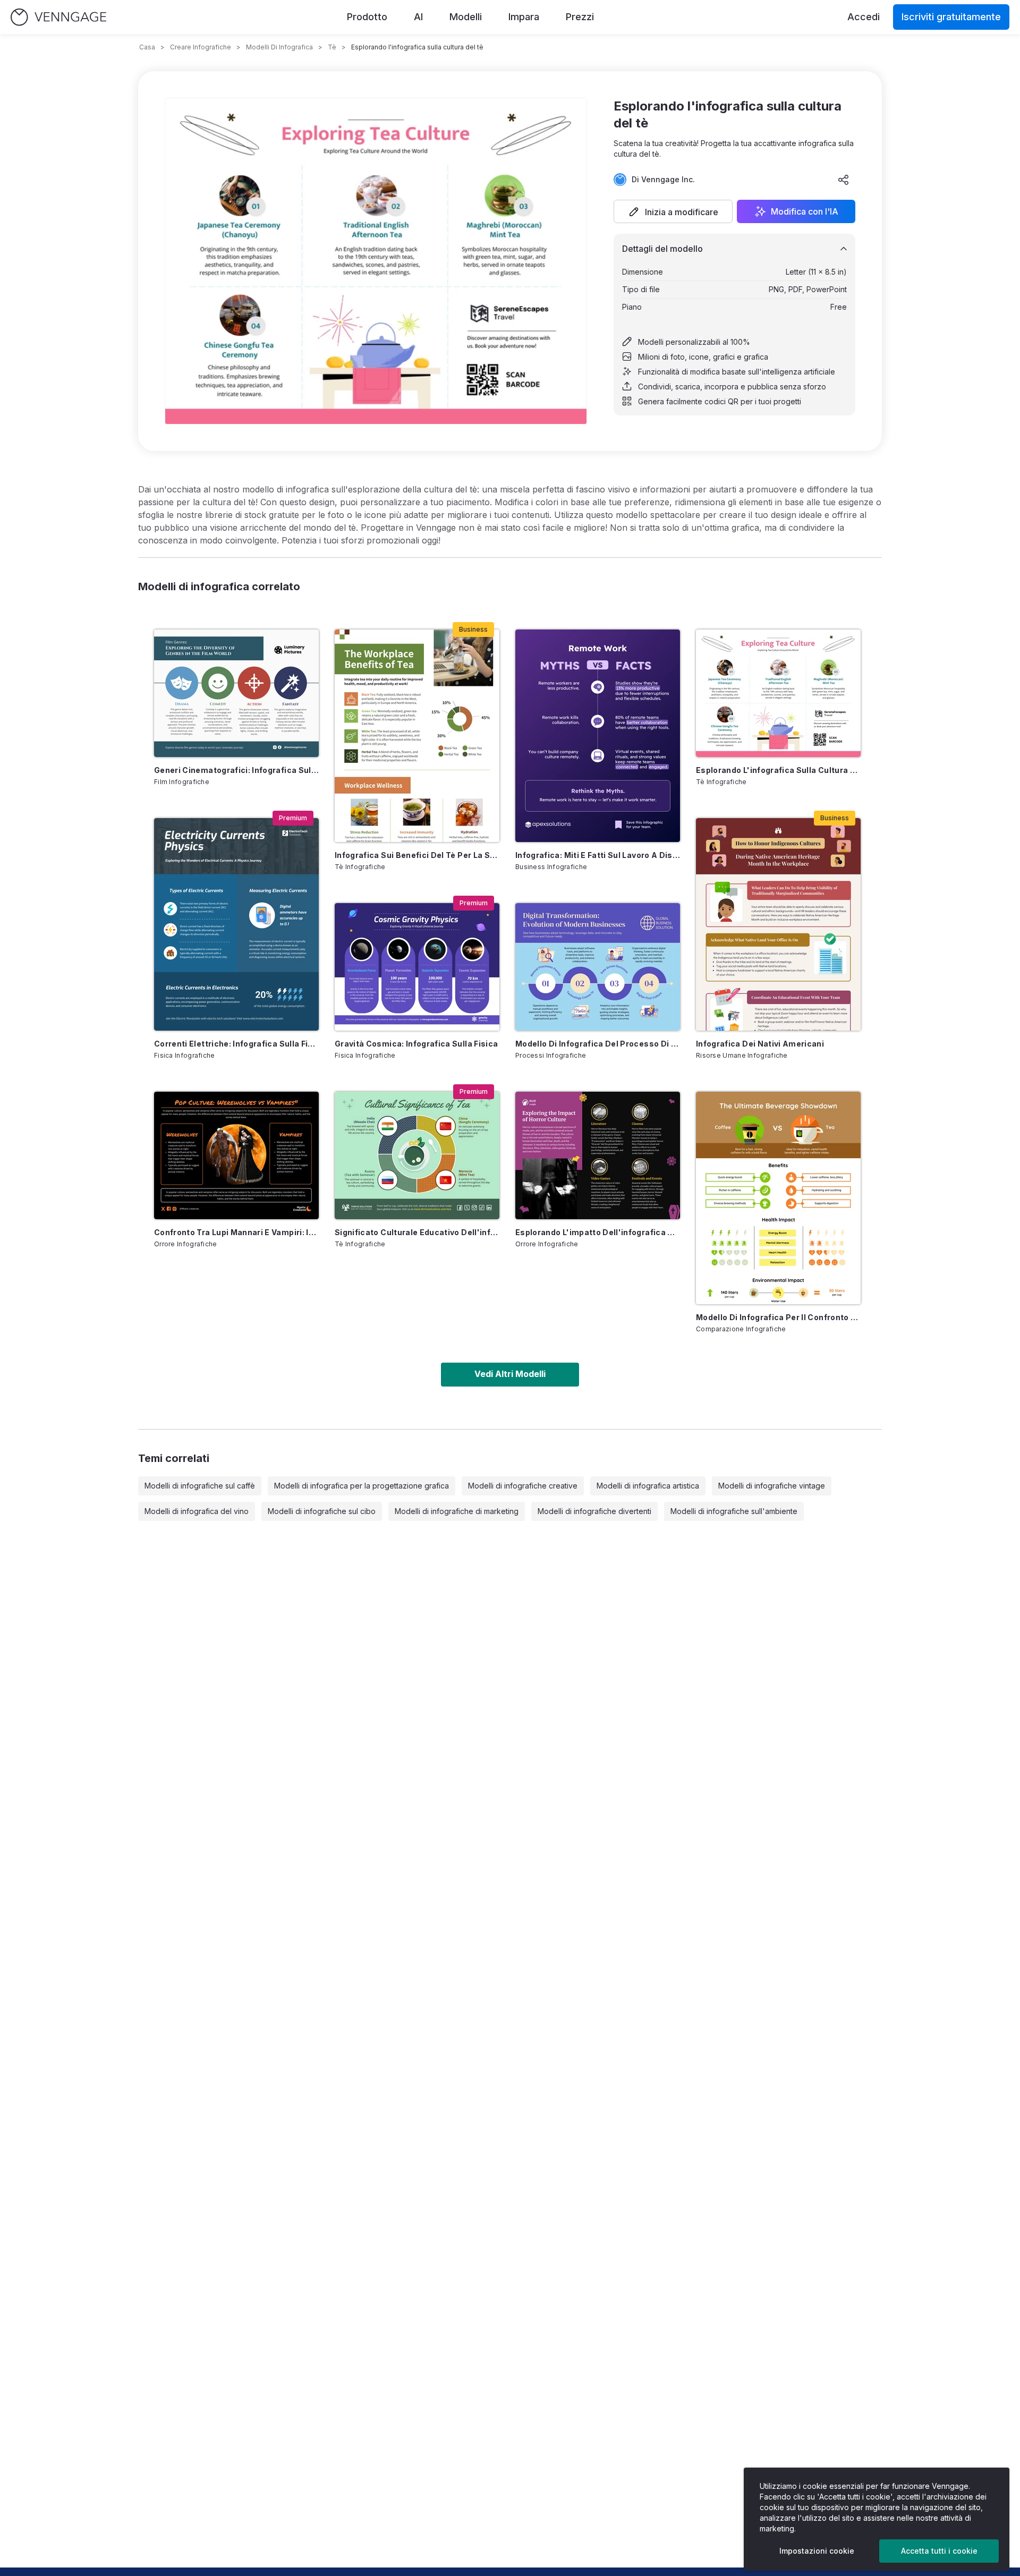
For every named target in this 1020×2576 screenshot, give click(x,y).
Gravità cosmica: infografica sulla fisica (416, 1044)
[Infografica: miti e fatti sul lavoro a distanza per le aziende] (598, 736)
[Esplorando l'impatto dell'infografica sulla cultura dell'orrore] (598, 1155)
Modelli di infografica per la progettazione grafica (362, 1486)
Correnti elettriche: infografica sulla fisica (236, 1044)
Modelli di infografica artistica (648, 1486)
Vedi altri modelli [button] (510, 1374)
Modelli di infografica (279, 47)
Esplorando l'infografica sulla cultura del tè (778, 770)
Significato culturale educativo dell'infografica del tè (417, 1232)
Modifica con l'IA (805, 211)
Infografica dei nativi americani (760, 1044)
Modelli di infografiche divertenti (594, 1511)
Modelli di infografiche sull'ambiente (734, 1511)
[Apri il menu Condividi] (844, 180)
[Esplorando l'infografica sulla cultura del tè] (778, 693)
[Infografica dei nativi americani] (778, 924)
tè (332, 47)
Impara (524, 17)
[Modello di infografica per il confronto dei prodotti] (778, 1198)
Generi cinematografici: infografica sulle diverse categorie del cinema (236, 770)
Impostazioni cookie (817, 2551)
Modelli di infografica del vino (197, 1511)
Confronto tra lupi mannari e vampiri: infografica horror (236, 1232)
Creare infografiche (201, 47)
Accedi (864, 17)
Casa (147, 47)
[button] (673, 211)
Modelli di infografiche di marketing (457, 1511)
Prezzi (580, 17)
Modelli (466, 17)
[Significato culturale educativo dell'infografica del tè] (417, 1155)
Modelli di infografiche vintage (772, 1486)
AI (418, 17)
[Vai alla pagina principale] (58, 17)
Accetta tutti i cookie (939, 2551)
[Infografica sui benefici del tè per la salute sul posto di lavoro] (417, 736)
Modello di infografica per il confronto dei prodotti (778, 1317)
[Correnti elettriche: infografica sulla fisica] (236, 924)
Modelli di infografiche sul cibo (322, 1511)
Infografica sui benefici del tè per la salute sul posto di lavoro (417, 855)
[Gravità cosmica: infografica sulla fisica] (417, 967)
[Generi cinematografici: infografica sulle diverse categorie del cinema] (236, 693)
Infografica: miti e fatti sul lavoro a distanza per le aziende (598, 855)
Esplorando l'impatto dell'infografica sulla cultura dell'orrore (598, 1232)
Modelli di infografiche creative (523, 1486)
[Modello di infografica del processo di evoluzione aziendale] (598, 967)
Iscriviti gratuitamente (951, 17)
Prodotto (367, 17)
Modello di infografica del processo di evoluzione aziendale (598, 1044)
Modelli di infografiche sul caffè (200, 1486)
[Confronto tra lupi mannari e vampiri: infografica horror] (236, 1155)
